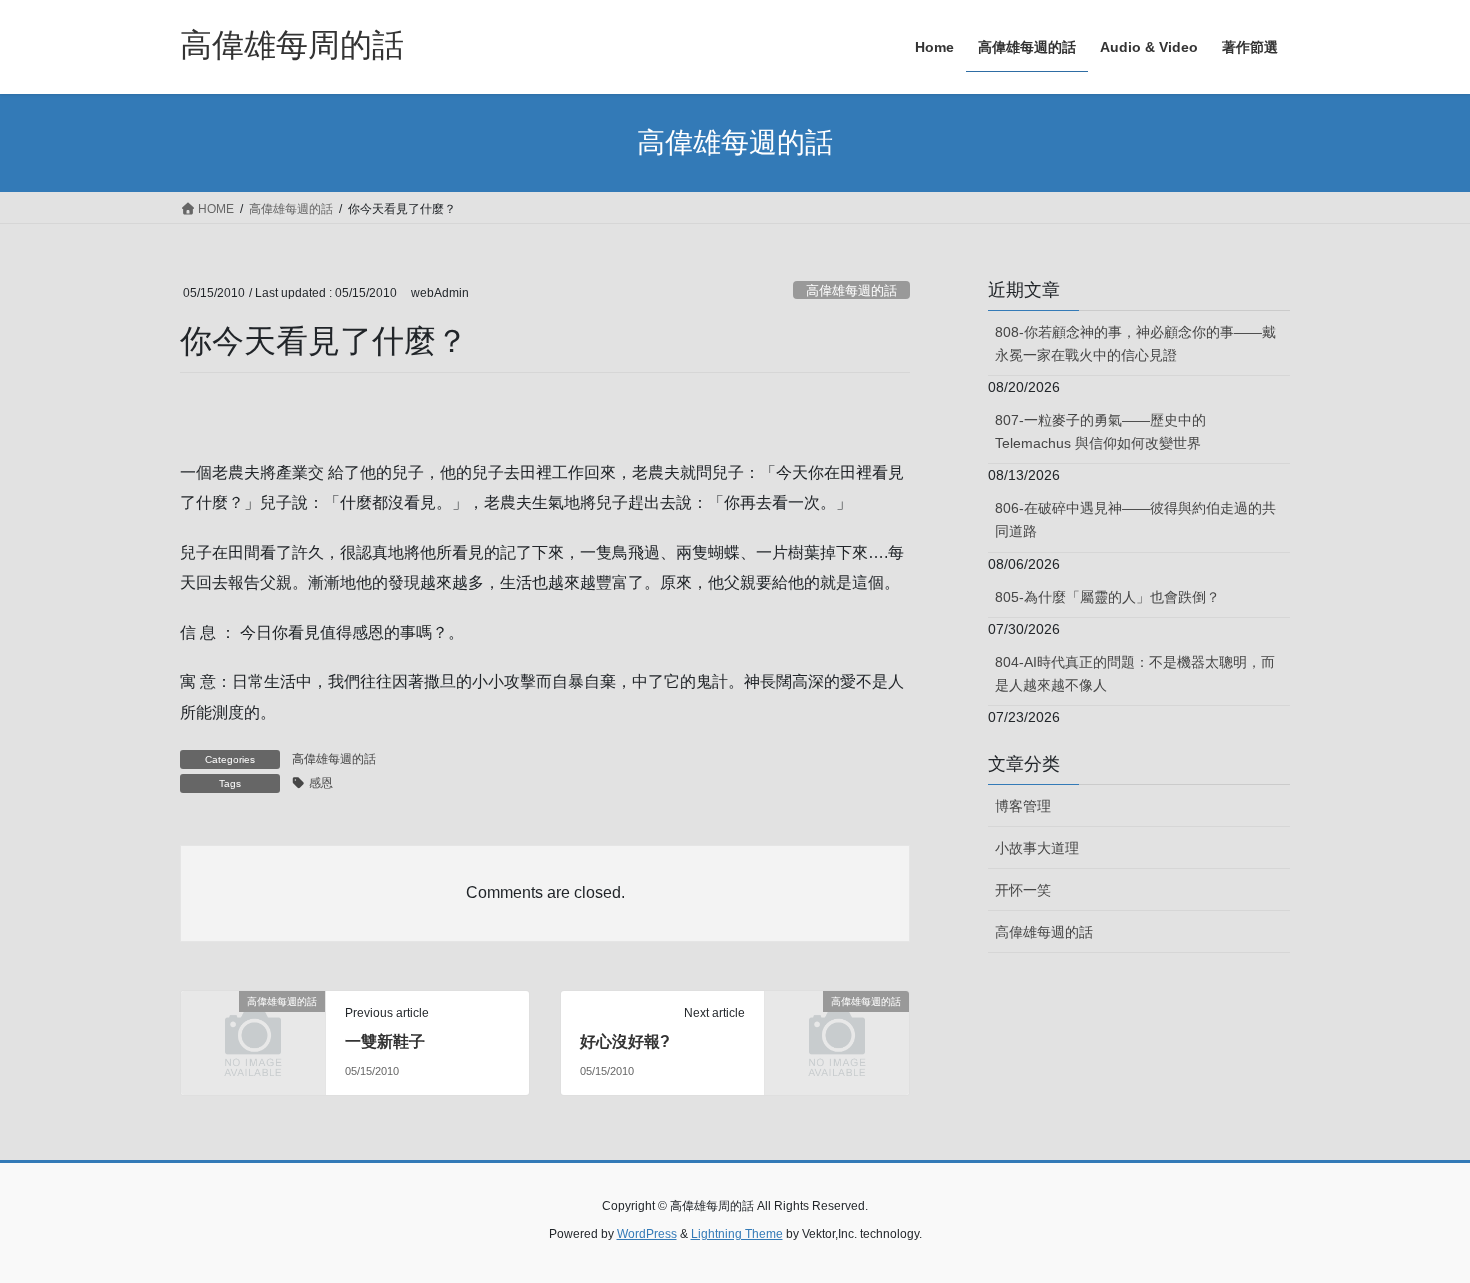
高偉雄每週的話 (851, 290)
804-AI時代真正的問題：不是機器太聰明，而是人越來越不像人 (1135, 673)
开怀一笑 (1023, 890)
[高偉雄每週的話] (253, 1033)
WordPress (647, 1234)
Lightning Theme (737, 1234)
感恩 (321, 783)
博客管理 (1023, 806)
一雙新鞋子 (385, 1041)
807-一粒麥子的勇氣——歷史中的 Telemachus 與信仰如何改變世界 (1100, 431)
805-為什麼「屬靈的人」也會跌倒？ (1107, 597)
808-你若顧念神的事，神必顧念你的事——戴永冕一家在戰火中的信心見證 (1135, 343)
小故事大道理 (1037, 848)
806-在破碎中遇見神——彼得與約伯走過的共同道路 (1135, 519)
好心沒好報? (625, 1041)
